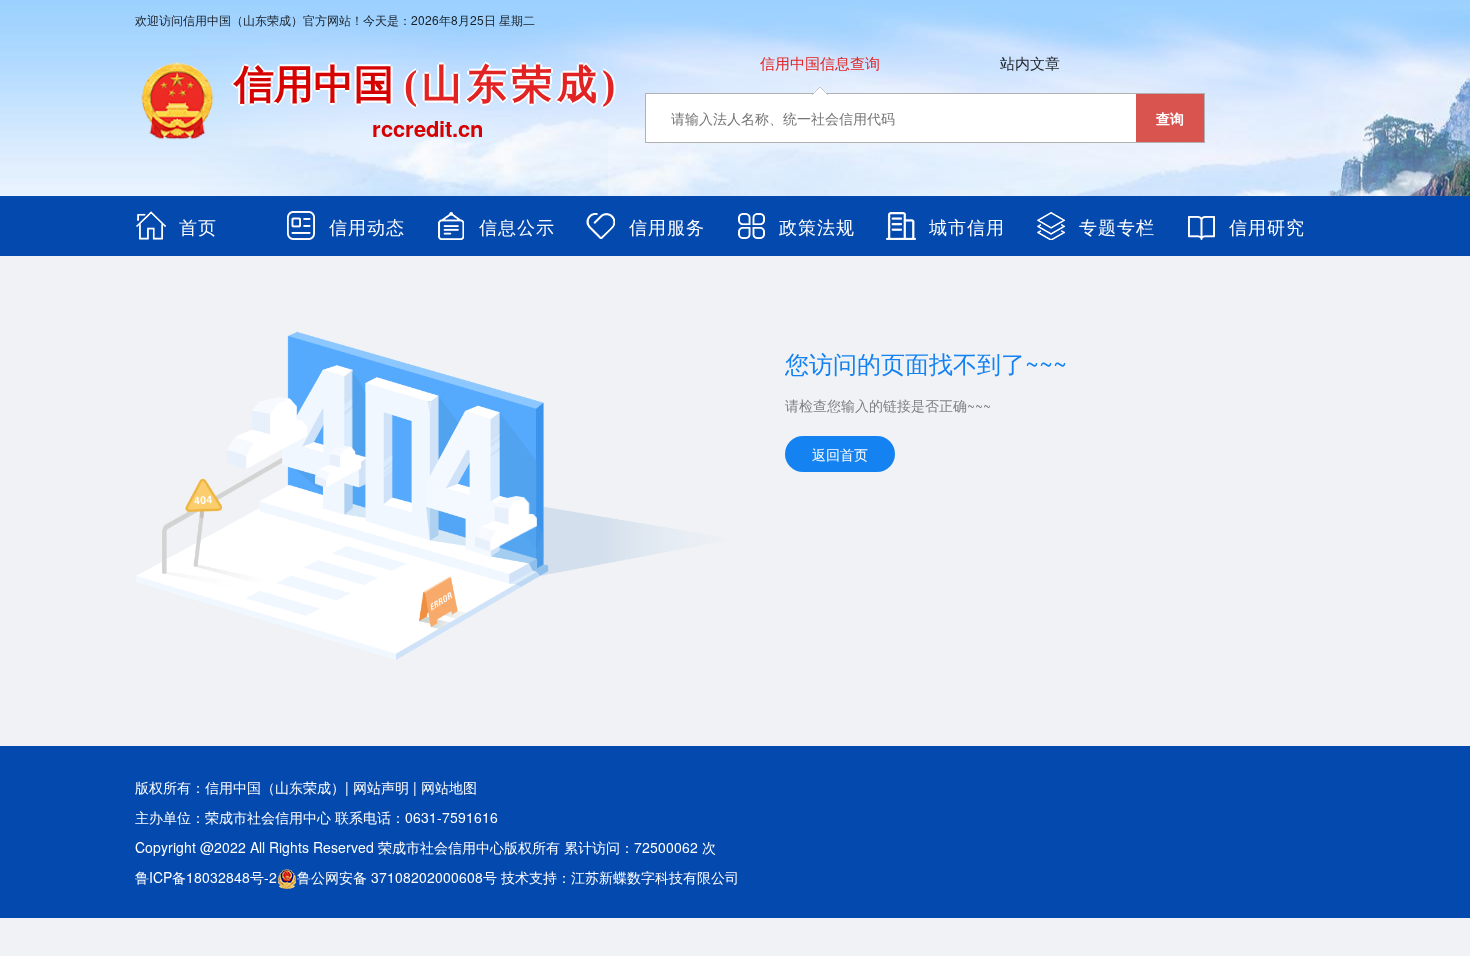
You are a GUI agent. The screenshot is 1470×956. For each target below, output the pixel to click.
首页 (198, 226)
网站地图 (449, 787)
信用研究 (1267, 226)
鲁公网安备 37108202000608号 (397, 877)
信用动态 (367, 226)
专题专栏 (1117, 226)
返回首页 (840, 454)
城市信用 (967, 226)
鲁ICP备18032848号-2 (206, 877)
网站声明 (381, 787)
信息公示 (517, 226)
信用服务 (667, 226)
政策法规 (817, 226)
